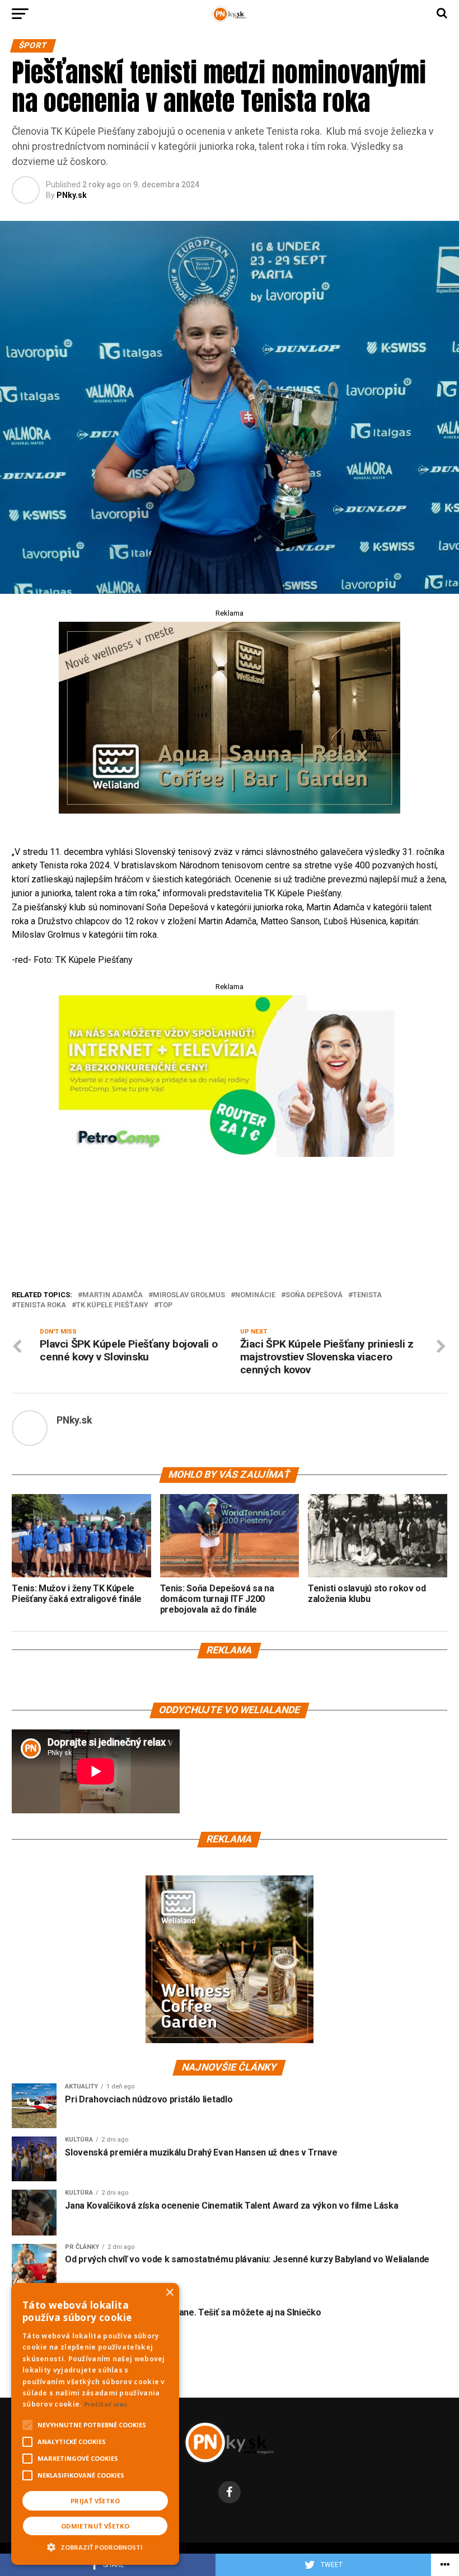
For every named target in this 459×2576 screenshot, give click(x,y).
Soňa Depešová (314, 1295)
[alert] (95, 2424)
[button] (95, 2546)
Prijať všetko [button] (95, 2501)
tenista (367, 1295)
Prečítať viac (106, 2404)
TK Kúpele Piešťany (112, 1305)
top (165, 1305)
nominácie (255, 1295)
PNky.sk (72, 195)
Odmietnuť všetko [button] (95, 2526)
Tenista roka (41, 1305)
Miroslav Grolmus (189, 1295)
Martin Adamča (113, 1295)
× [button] (169, 2293)
